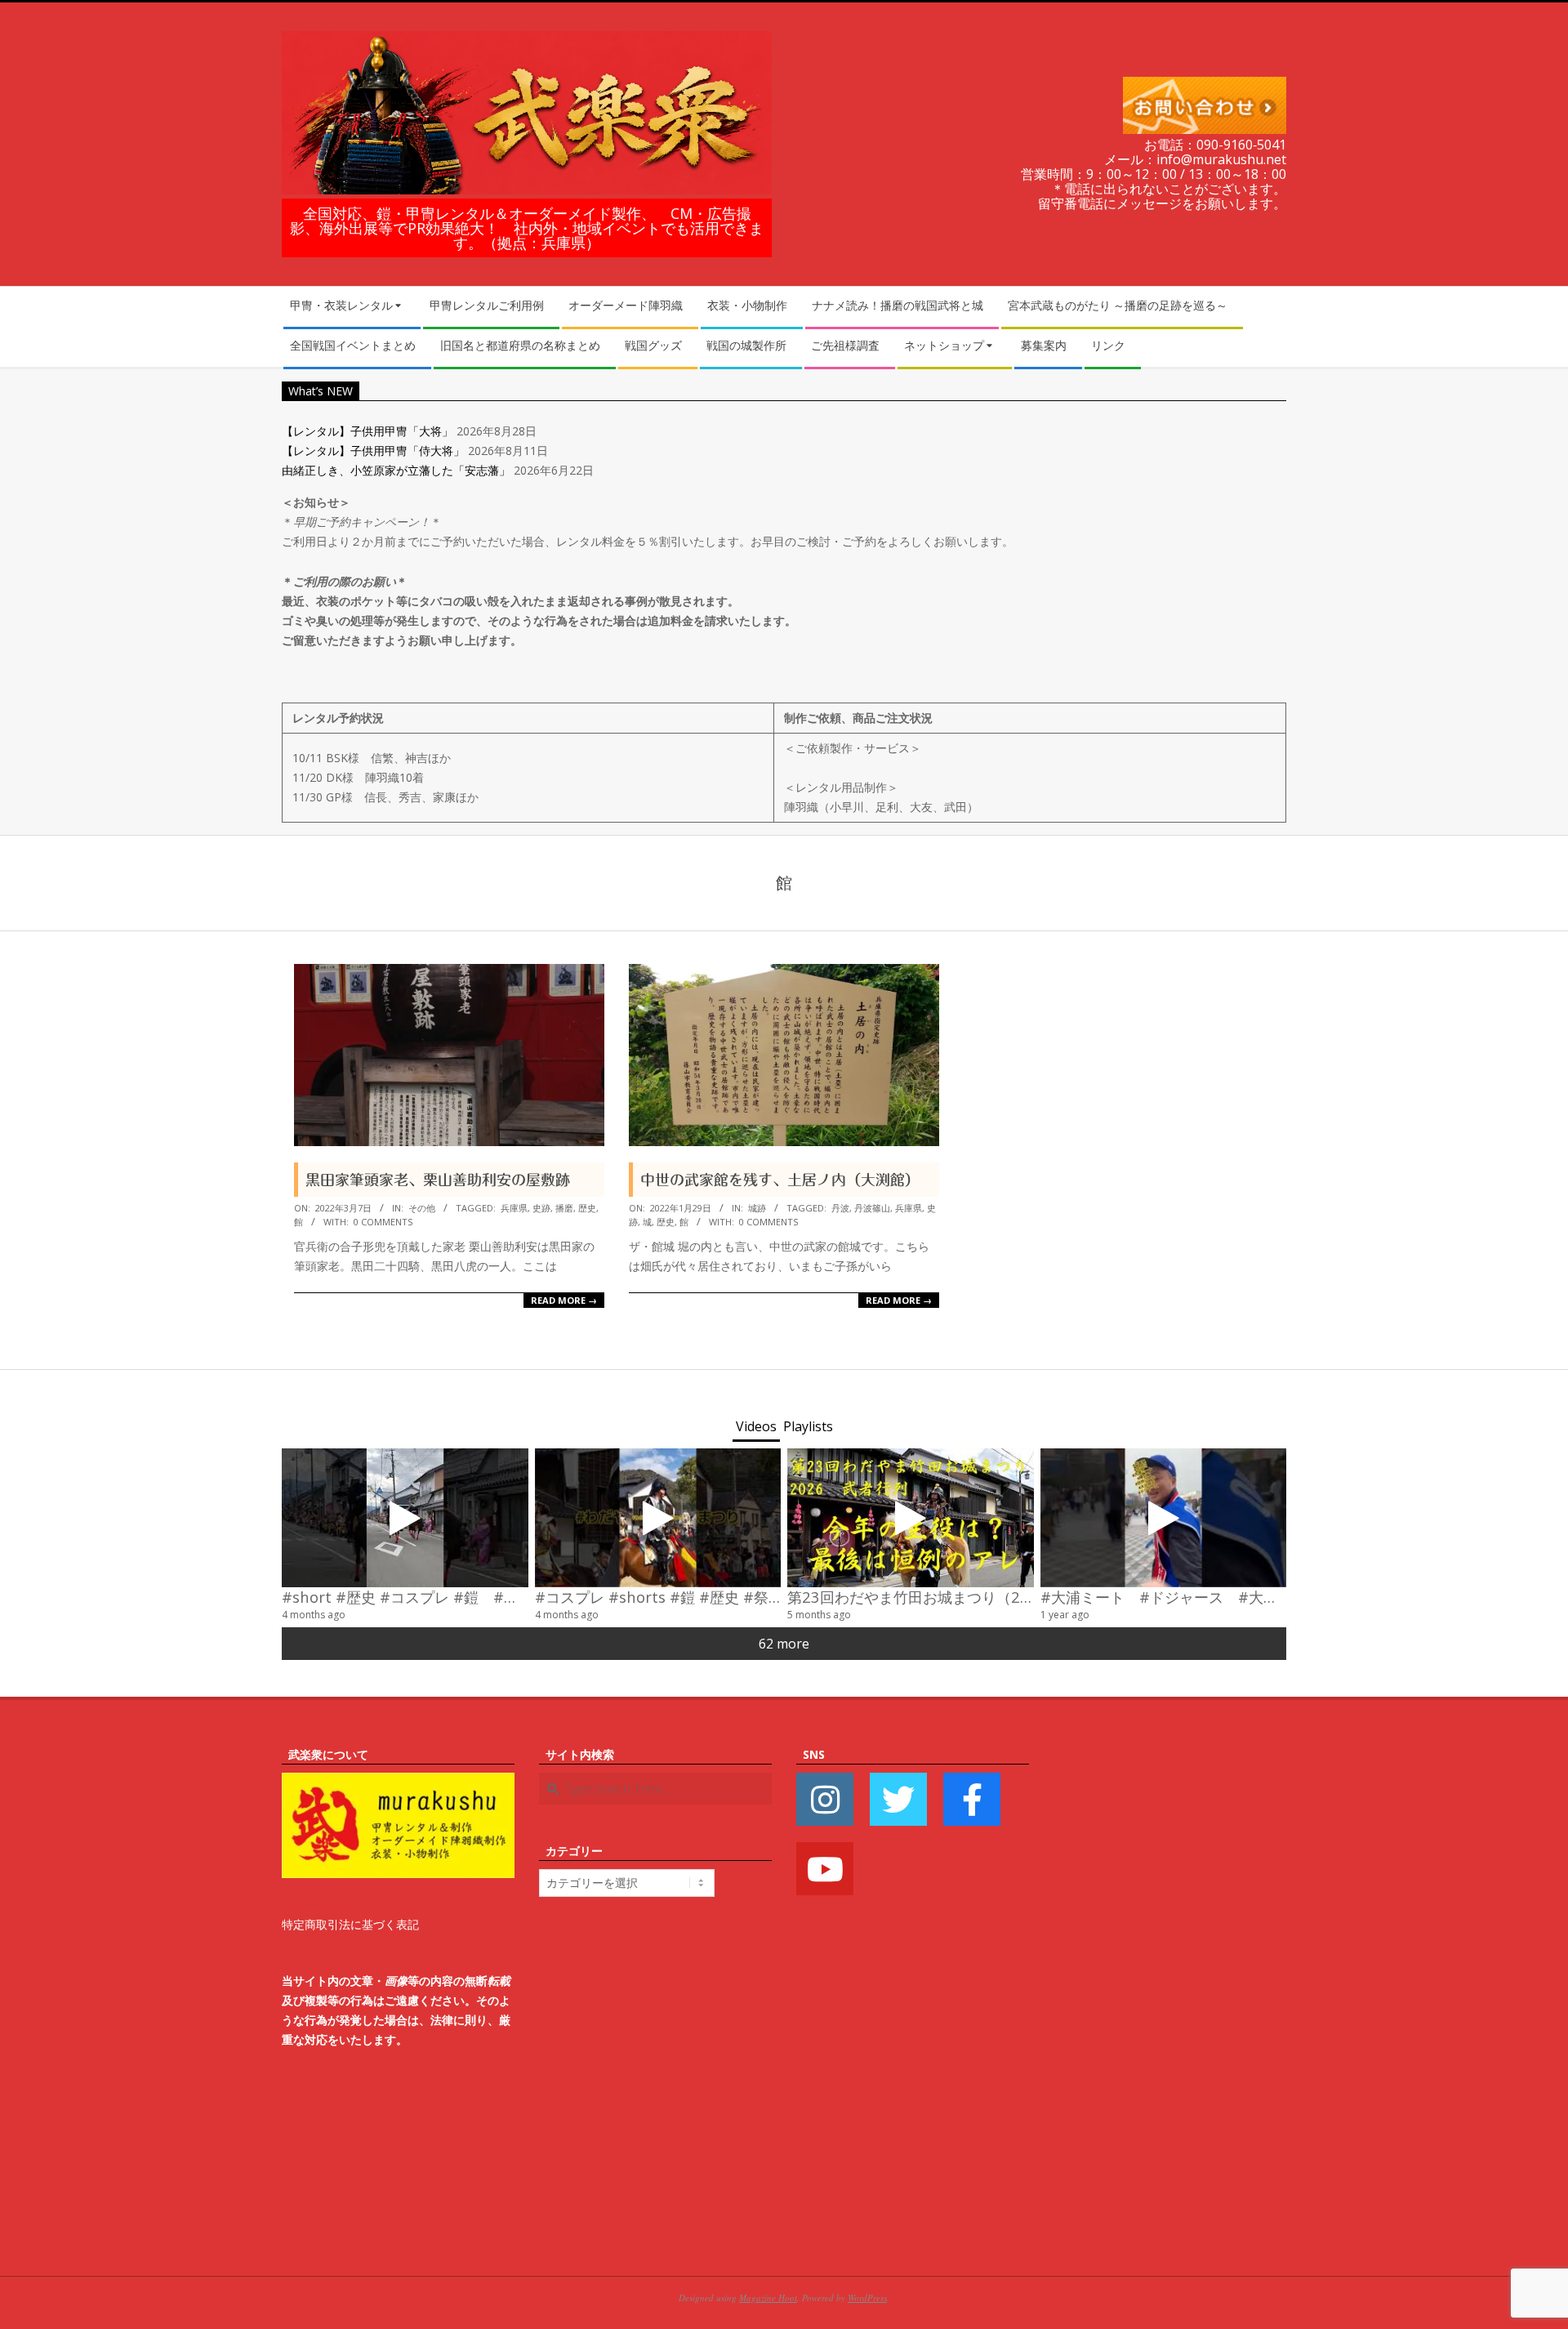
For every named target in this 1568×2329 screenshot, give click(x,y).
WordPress (867, 2298)
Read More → (564, 1300)
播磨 (564, 1208)
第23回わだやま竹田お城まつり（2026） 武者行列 (961, 1597)
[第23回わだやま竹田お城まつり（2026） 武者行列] (911, 1518)
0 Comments (383, 1222)
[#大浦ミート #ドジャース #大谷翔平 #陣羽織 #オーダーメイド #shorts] (1164, 1518)
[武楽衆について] (398, 1782)
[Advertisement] (1170, 1990)
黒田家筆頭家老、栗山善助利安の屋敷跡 (438, 1180)
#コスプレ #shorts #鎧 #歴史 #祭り (659, 1597)
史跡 (541, 1208)
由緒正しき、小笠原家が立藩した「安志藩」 (396, 470)
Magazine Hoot (768, 2298)
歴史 (587, 1208)
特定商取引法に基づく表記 (350, 1924)
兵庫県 (514, 1208)
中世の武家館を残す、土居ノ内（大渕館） (780, 1180)
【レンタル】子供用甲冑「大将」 (367, 431)
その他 (422, 1208)
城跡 (757, 1208)
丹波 (840, 1208)
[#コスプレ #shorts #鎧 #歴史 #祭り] (658, 1518)
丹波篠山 (872, 1208)
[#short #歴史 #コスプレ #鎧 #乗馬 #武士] (405, 1518)
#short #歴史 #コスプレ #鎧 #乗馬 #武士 (430, 1597)
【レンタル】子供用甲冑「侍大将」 (373, 451)
